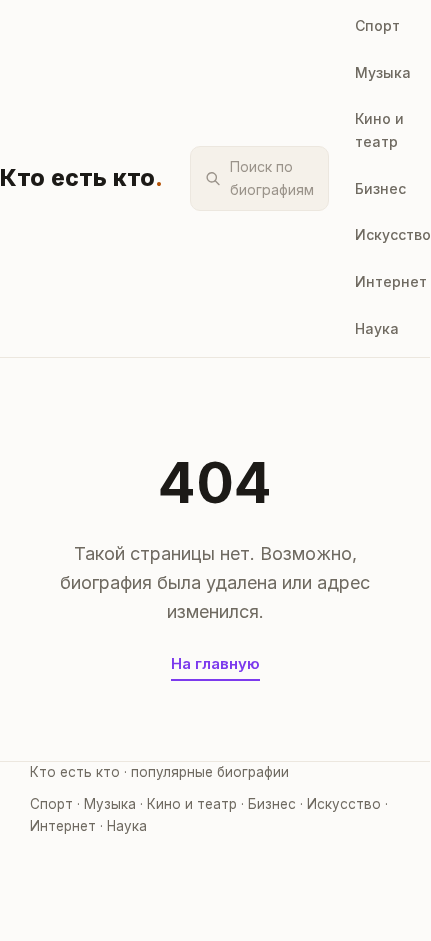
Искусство (393, 234)
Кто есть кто (82, 178)
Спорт (377, 25)
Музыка (383, 72)
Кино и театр (379, 130)
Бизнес (380, 188)
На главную (215, 663)
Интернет (391, 281)
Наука (377, 328)
